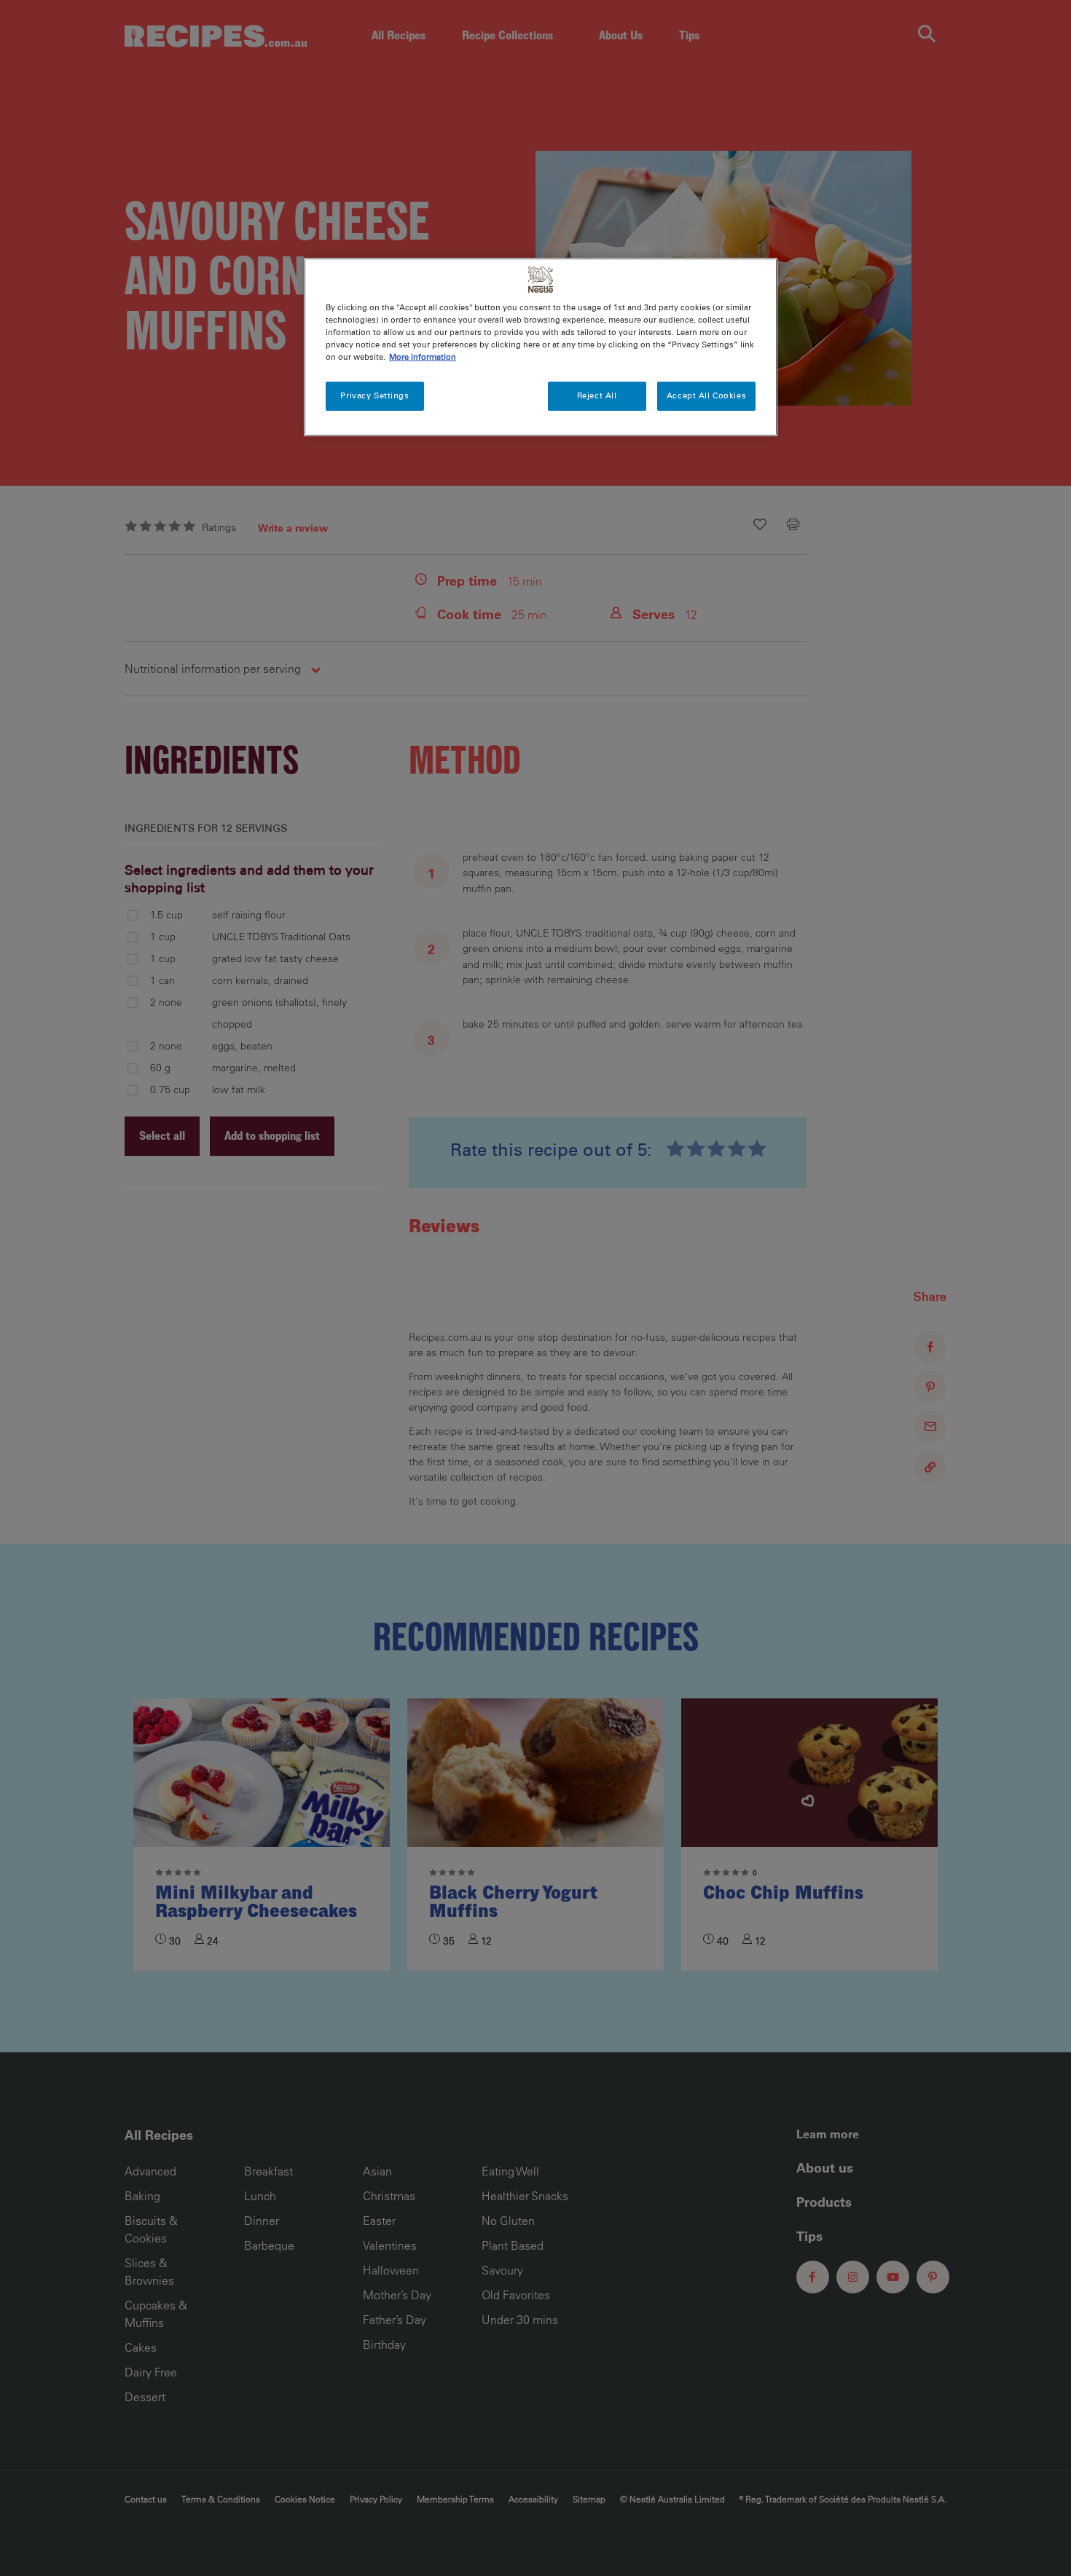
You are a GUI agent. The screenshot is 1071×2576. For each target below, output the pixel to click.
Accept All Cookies (706, 395)
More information (423, 357)
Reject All (597, 395)
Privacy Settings (374, 395)
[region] (541, 347)
